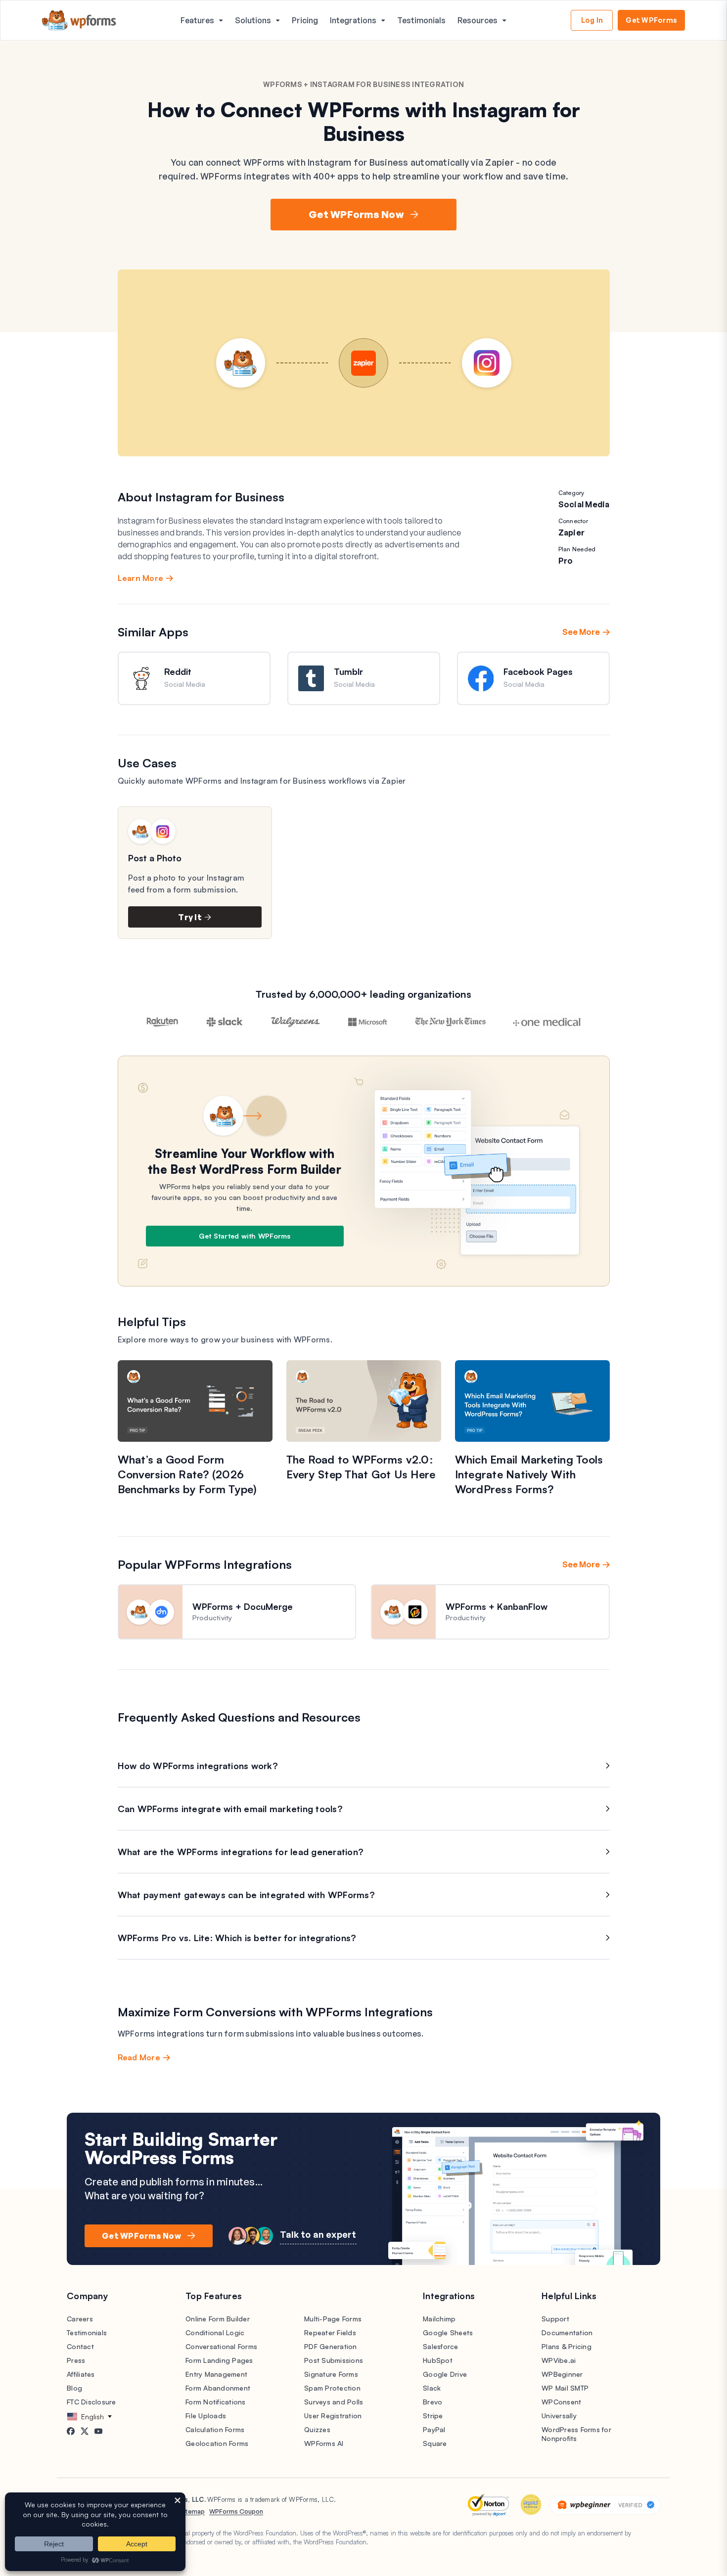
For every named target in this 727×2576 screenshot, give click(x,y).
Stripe (433, 2416)
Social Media (584, 504)
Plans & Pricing (567, 2346)
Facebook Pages (538, 671)
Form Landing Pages (219, 2360)
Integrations (353, 20)
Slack (432, 2388)
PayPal (434, 2429)
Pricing (305, 20)
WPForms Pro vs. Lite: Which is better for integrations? (237, 1938)
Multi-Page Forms (333, 2319)
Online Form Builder (218, 2319)
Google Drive (445, 2374)
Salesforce (441, 2346)
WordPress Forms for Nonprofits (576, 2434)
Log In (592, 20)
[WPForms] (79, 21)
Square (435, 2443)
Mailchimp (439, 2319)
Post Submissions (334, 2360)
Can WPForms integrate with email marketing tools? (230, 1809)
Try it (190, 917)
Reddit (178, 671)
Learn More (141, 578)
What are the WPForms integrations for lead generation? (241, 1852)
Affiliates (81, 2374)
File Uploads (206, 2416)
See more (581, 632)
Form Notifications (216, 2402)
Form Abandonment (218, 2388)
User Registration (333, 2416)
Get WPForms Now (356, 214)
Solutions (253, 20)
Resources (477, 20)
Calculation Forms (215, 2429)
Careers (80, 2319)
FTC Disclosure (91, 2402)
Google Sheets (448, 2332)
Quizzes (317, 2429)
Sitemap (192, 2511)
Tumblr (348, 671)
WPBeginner (562, 2374)
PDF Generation (331, 2346)
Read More (139, 2057)
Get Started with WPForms (245, 1236)
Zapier (572, 533)
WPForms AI (324, 2443)
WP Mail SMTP (565, 2388)
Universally (559, 2416)
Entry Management (216, 2374)
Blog (74, 2388)
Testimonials (421, 20)
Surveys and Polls (334, 2402)
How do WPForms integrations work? (198, 1766)
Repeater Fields (330, 2332)
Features (197, 20)
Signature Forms (331, 2374)
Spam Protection (332, 2388)
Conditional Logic (215, 2332)
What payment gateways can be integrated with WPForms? (246, 1895)
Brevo (432, 2402)
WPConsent (561, 2402)
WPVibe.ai (559, 2360)
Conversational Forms (221, 2346)
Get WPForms (651, 20)
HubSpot (438, 2360)
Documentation (567, 2332)
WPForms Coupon (236, 2511)
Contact (80, 2346)
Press (76, 2360)
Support (555, 2319)
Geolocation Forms (217, 2443)
